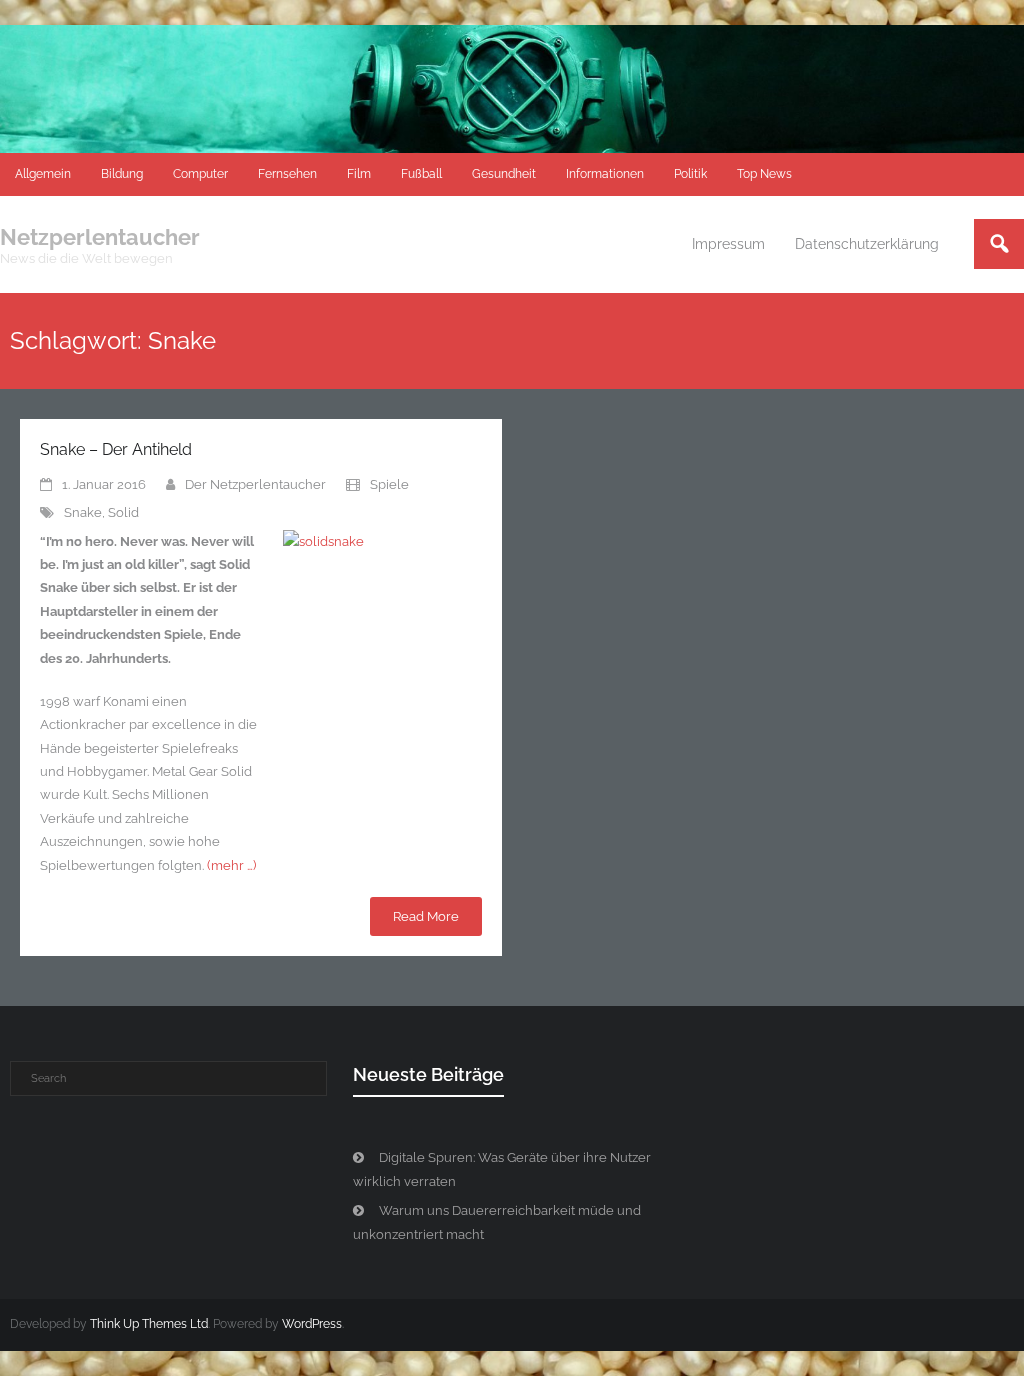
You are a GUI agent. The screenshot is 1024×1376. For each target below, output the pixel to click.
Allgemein (43, 174)
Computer (200, 174)
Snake (83, 512)
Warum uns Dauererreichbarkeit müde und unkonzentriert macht (497, 1222)
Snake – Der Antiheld (116, 449)
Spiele (389, 484)
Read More (426, 916)
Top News (764, 174)
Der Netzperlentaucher (255, 484)
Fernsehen (287, 174)
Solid (123, 512)
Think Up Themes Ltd (149, 1324)
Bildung (122, 174)
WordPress (312, 1324)
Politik (690, 174)
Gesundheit (504, 174)
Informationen (605, 174)
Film (359, 174)
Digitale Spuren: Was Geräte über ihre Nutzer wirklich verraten (502, 1169)
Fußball (421, 174)
